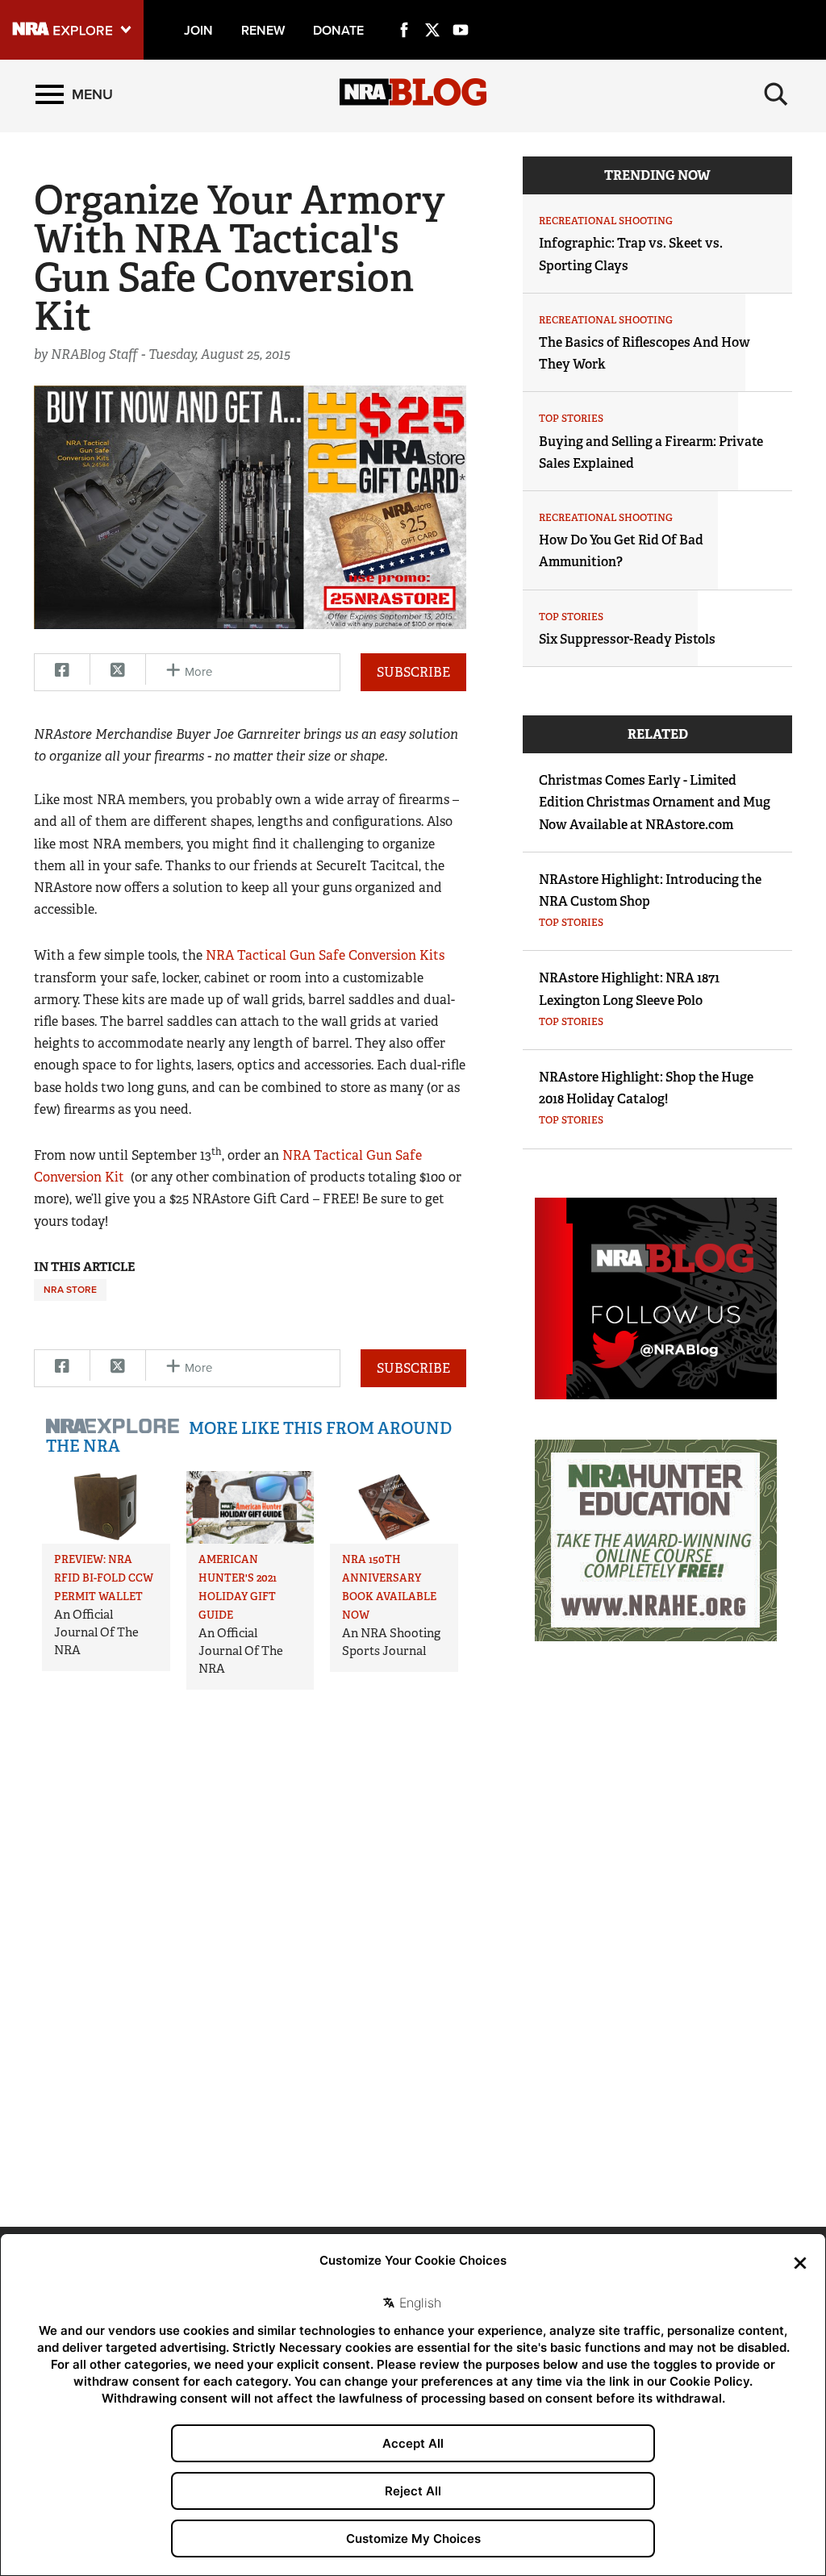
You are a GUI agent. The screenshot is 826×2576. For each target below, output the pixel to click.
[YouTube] (461, 11)
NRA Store (70, 1290)
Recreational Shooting (606, 221)
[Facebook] (404, 11)
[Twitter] (432, 11)
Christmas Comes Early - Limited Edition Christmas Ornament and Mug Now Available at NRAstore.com (655, 802)
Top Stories (571, 419)
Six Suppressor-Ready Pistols (627, 639)
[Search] (776, 94)
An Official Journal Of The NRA (96, 1632)
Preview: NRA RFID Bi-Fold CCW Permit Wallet (104, 1578)
